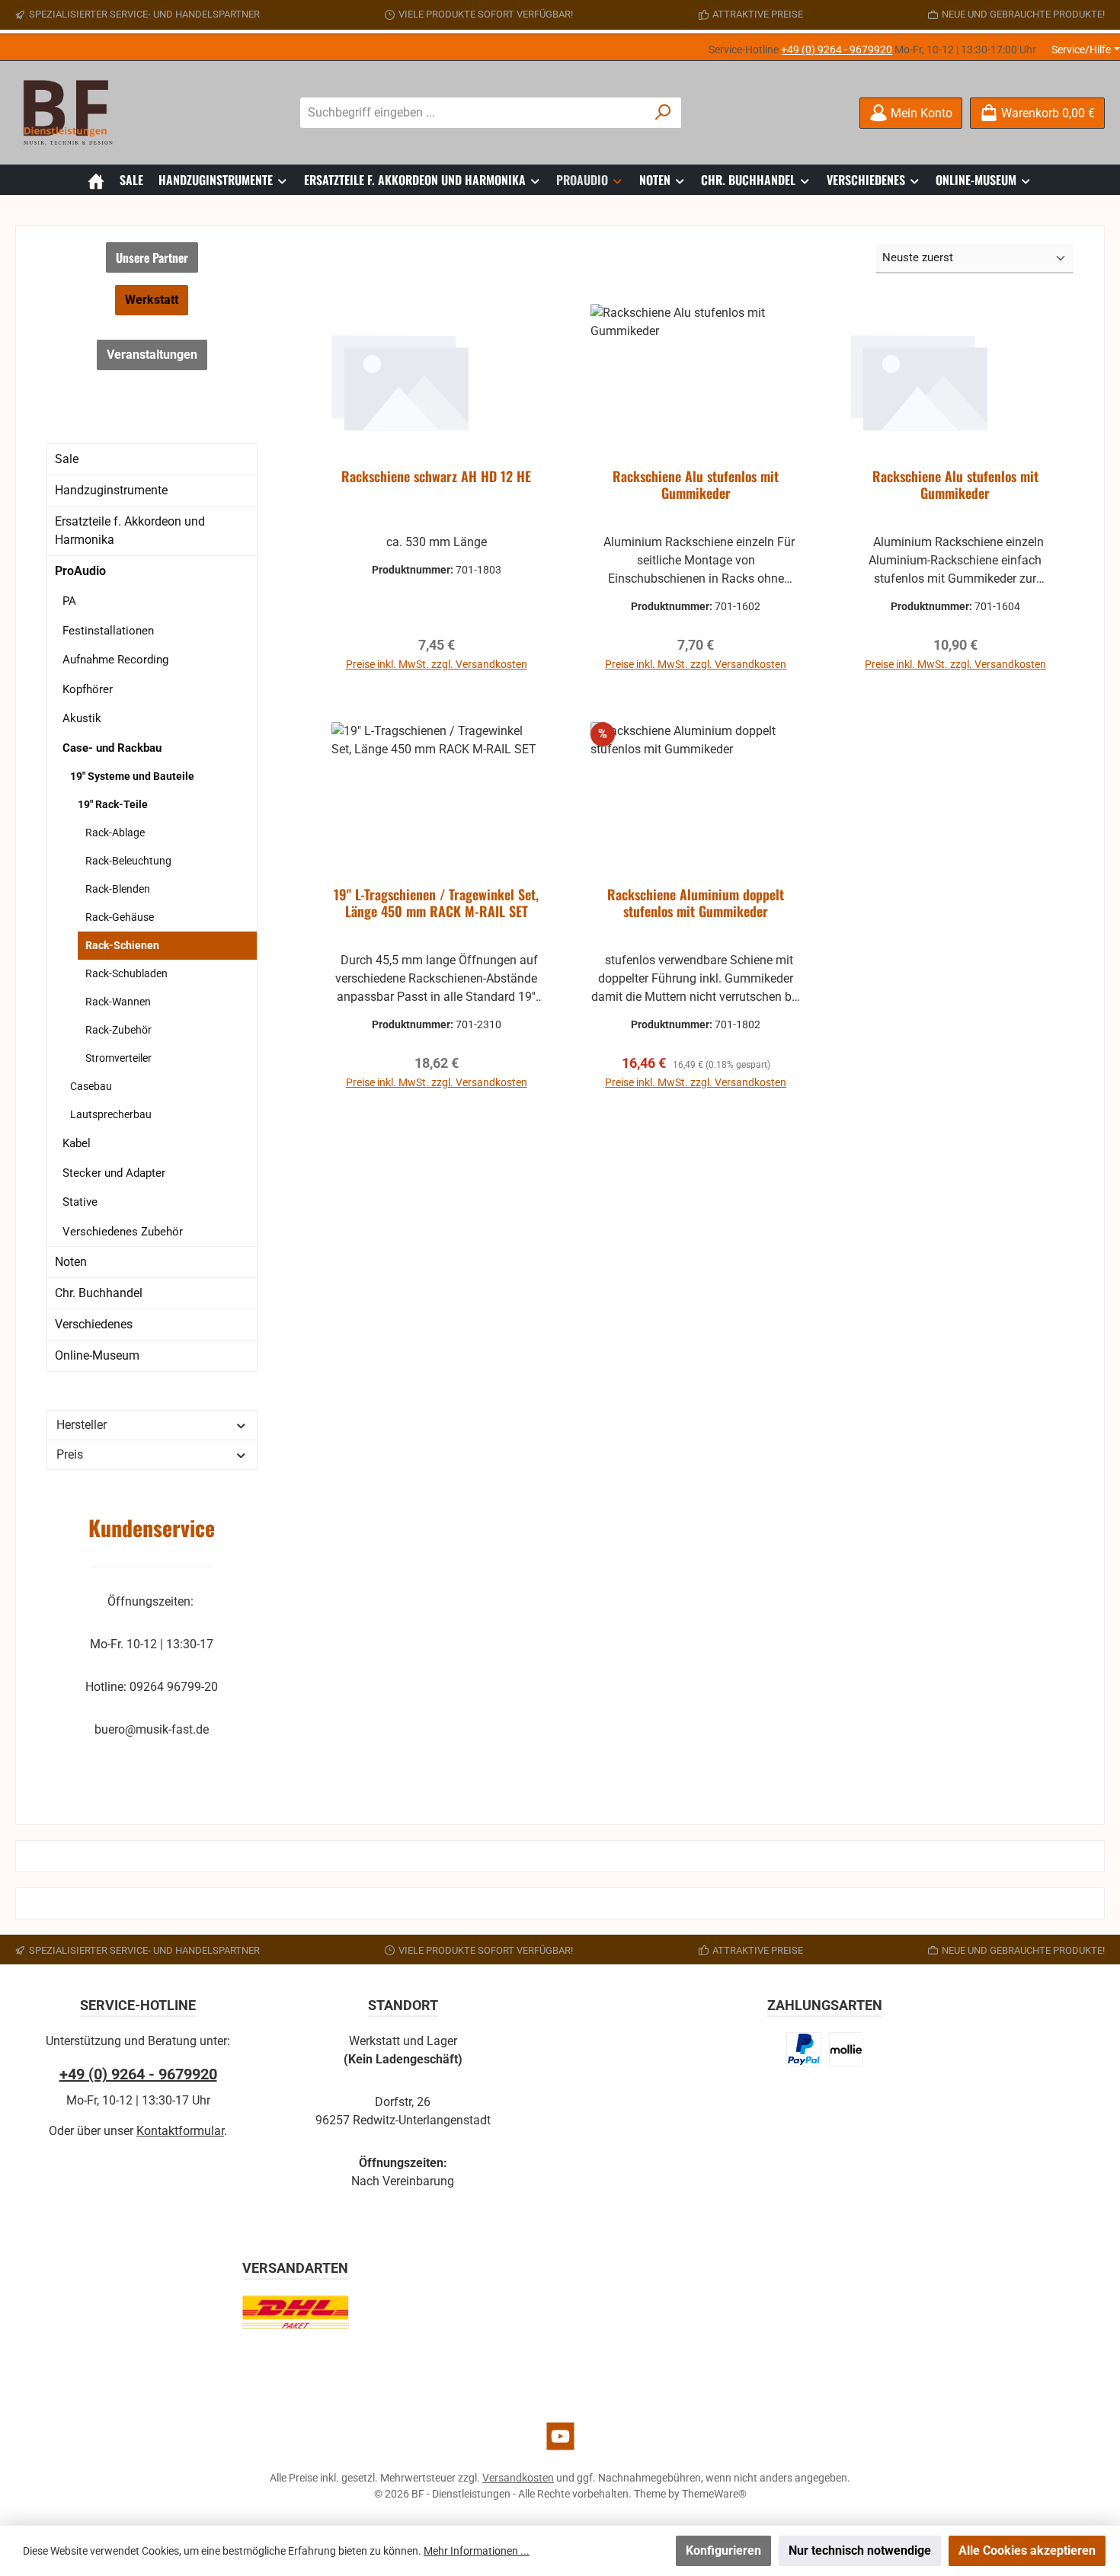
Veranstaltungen (152, 355)
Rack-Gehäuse (120, 917)
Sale (67, 459)
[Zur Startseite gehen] (72, 113)
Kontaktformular (180, 2131)
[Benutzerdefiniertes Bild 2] (846, 2049)
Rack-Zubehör (118, 1030)
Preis (70, 1454)
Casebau (91, 1086)
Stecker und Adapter (114, 1173)
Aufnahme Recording (115, 660)
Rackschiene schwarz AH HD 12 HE (436, 477)
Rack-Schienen (122, 945)
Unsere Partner (152, 257)
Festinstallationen (108, 631)
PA (69, 601)
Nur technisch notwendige (860, 2550)
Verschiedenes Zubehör (123, 1232)
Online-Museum (97, 1355)
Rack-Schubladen (126, 973)
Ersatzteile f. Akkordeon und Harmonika (130, 531)
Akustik (82, 718)
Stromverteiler (118, 1058)
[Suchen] (663, 113)
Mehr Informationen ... (477, 2551)
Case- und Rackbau (112, 748)
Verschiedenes (94, 1324)
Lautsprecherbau (111, 1114)
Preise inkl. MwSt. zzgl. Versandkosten (437, 664)
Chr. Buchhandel (99, 1293)
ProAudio (80, 571)
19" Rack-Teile (113, 804)
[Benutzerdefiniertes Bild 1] (804, 2049)
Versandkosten (518, 2478)
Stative (80, 1202)
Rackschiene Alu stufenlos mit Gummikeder (696, 485)
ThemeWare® (714, 2494)
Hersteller (82, 1425)
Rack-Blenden (118, 889)
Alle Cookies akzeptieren (1027, 2550)
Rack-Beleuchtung (128, 861)
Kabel (77, 1143)
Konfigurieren (723, 2550)
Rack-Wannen (118, 1002)
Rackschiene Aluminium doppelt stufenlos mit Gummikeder (696, 903)
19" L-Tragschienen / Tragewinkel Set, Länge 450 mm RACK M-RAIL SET (436, 903)
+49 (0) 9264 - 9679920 (837, 50)
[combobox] (473, 113)
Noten (71, 1262)
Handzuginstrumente (111, 490)
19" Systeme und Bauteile (132, 776)
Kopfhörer (88, 689)
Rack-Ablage (115, 833)
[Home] (96, 180)
